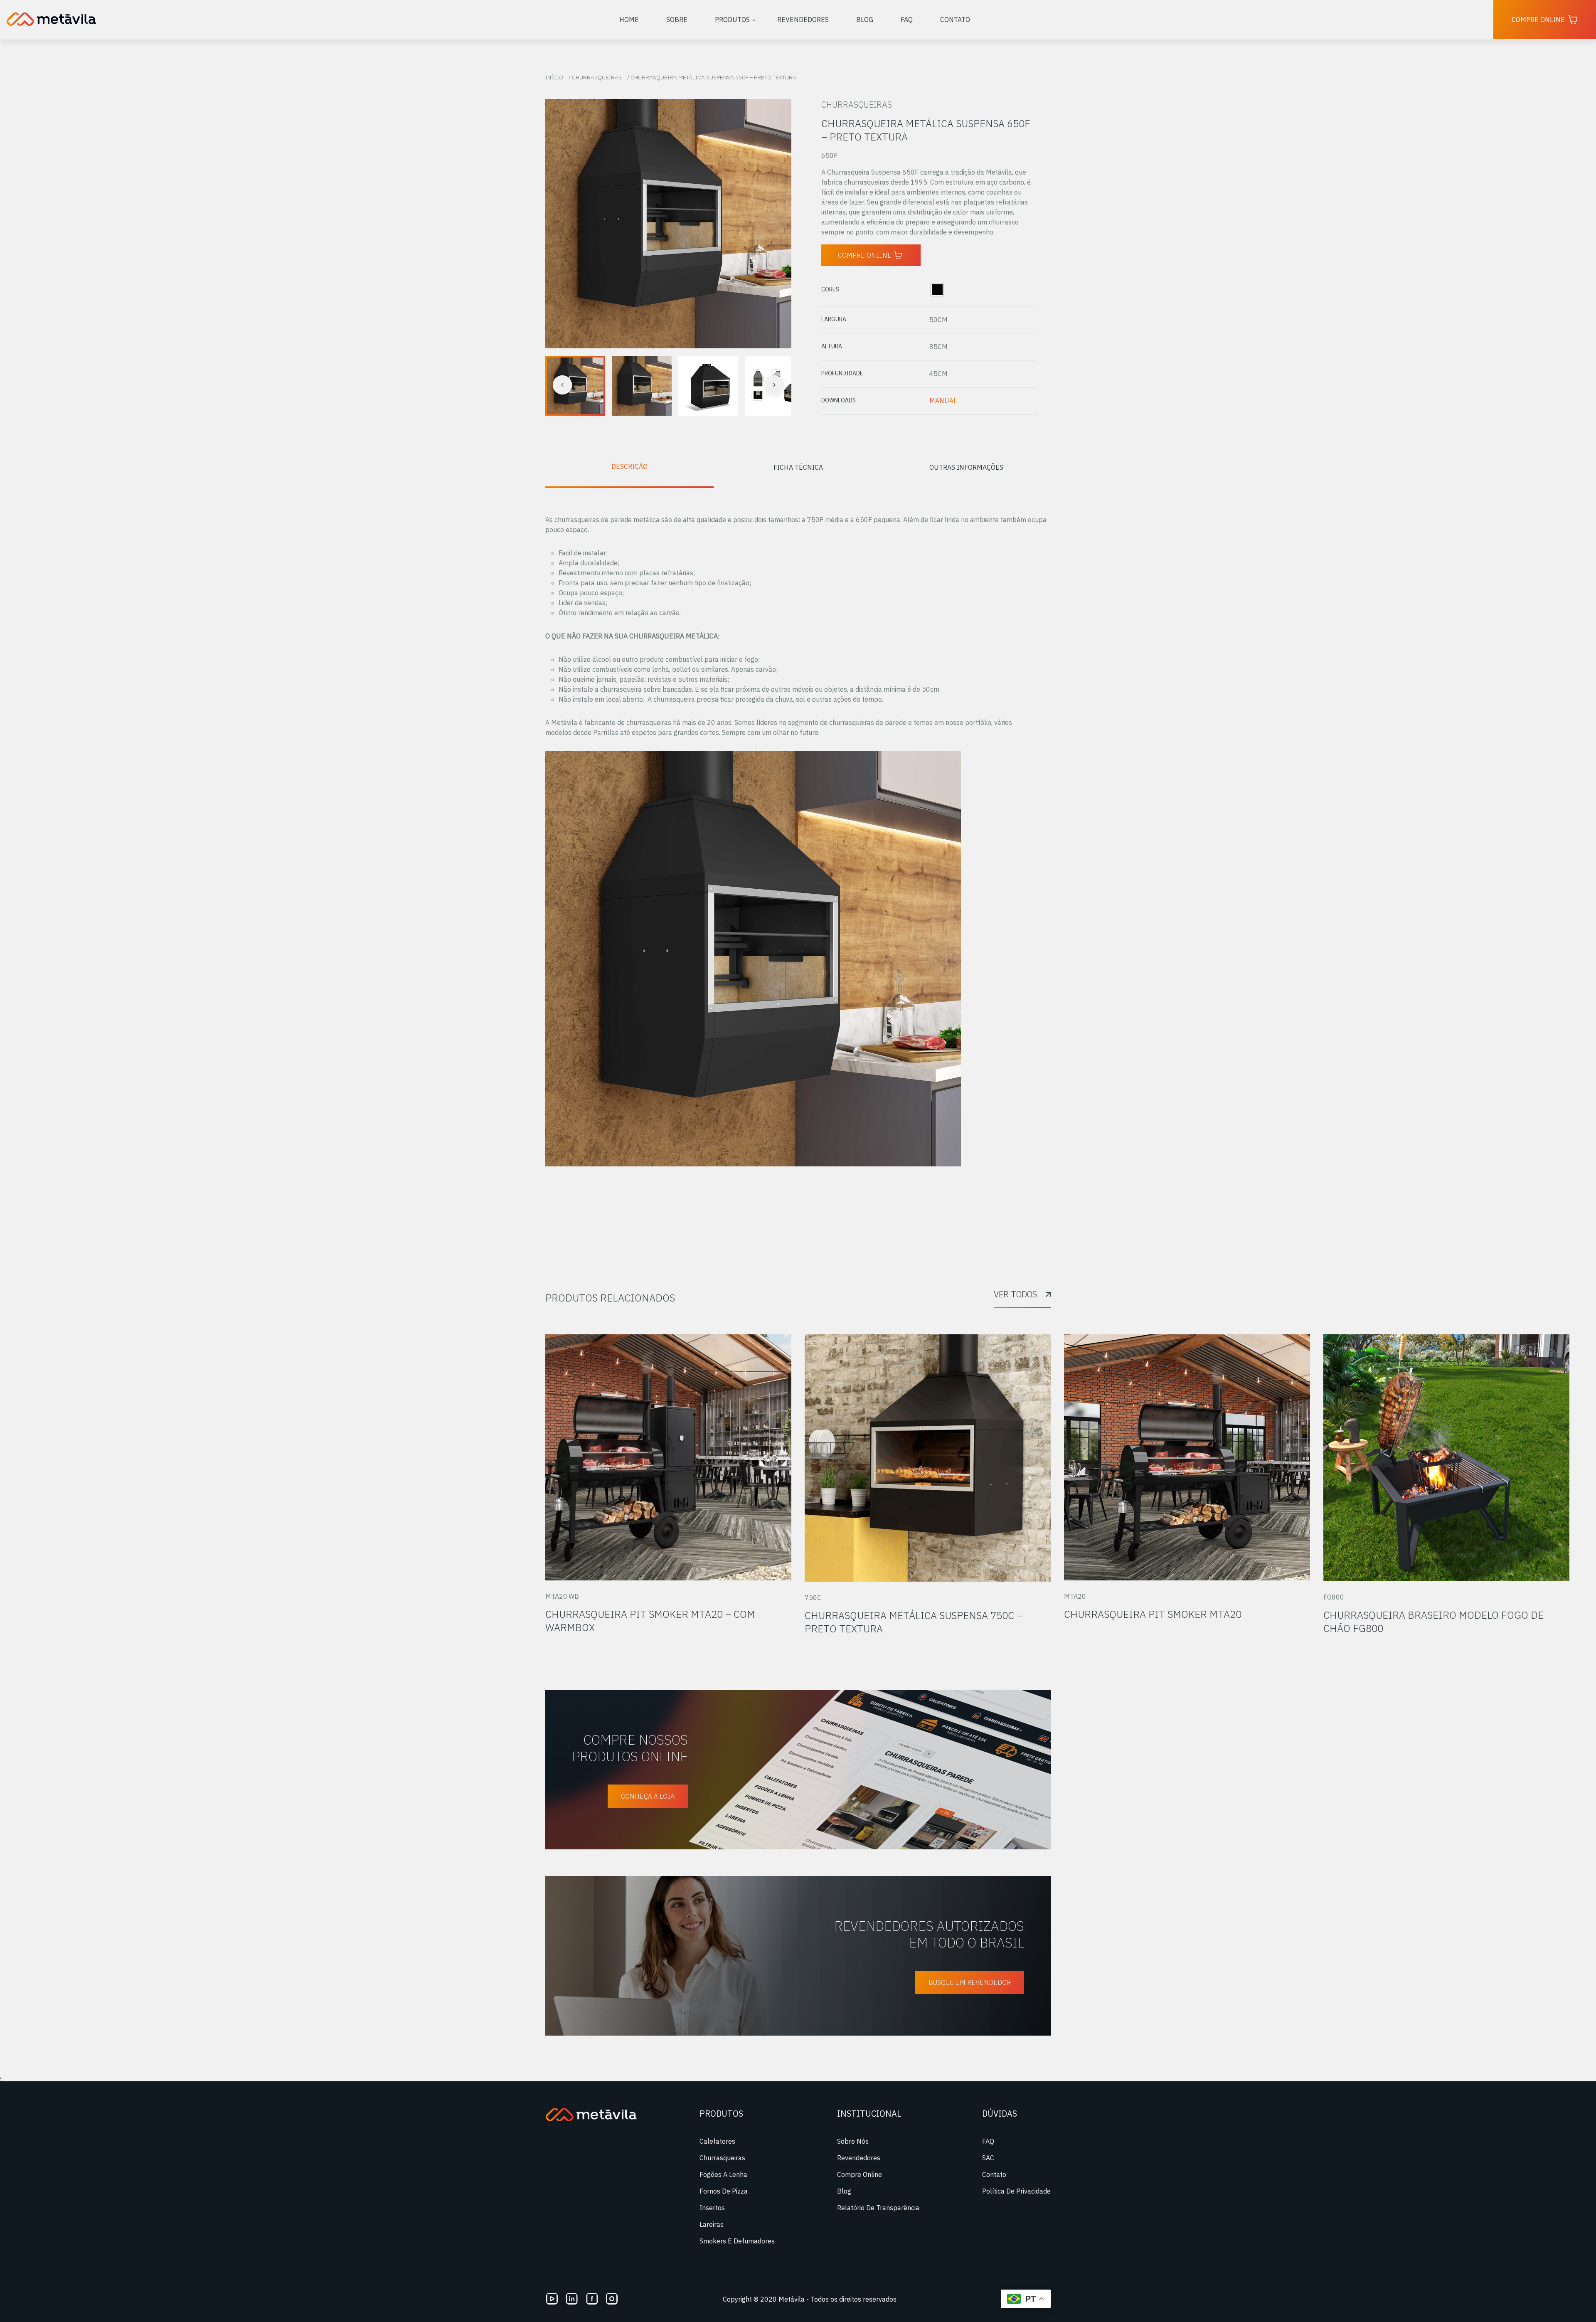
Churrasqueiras (597, 77)
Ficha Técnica (798, 467)
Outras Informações (966, 467)
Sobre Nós (853, 2141)
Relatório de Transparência (878, 2208)
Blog (865, 20)
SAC (988, 2158)
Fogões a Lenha (723, 2174)
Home (629, 20)
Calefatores (717, 2141)
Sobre (677, 20)
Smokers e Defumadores (737, 2241)
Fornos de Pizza (724, 2191)
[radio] (937, 290)
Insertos (712, 2208)
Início (554, 77)
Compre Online (1538, 20)
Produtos (732, 20)
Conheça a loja (648, 1796)
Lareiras (712, 2224)
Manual (943, 401)
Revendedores (803, 20)
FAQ (907, 20)
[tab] (629, 467)
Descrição (629, 466)
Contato (955, 20)
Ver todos (1015, 1294)
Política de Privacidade (1016, 2191)
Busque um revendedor (970, 1982)
